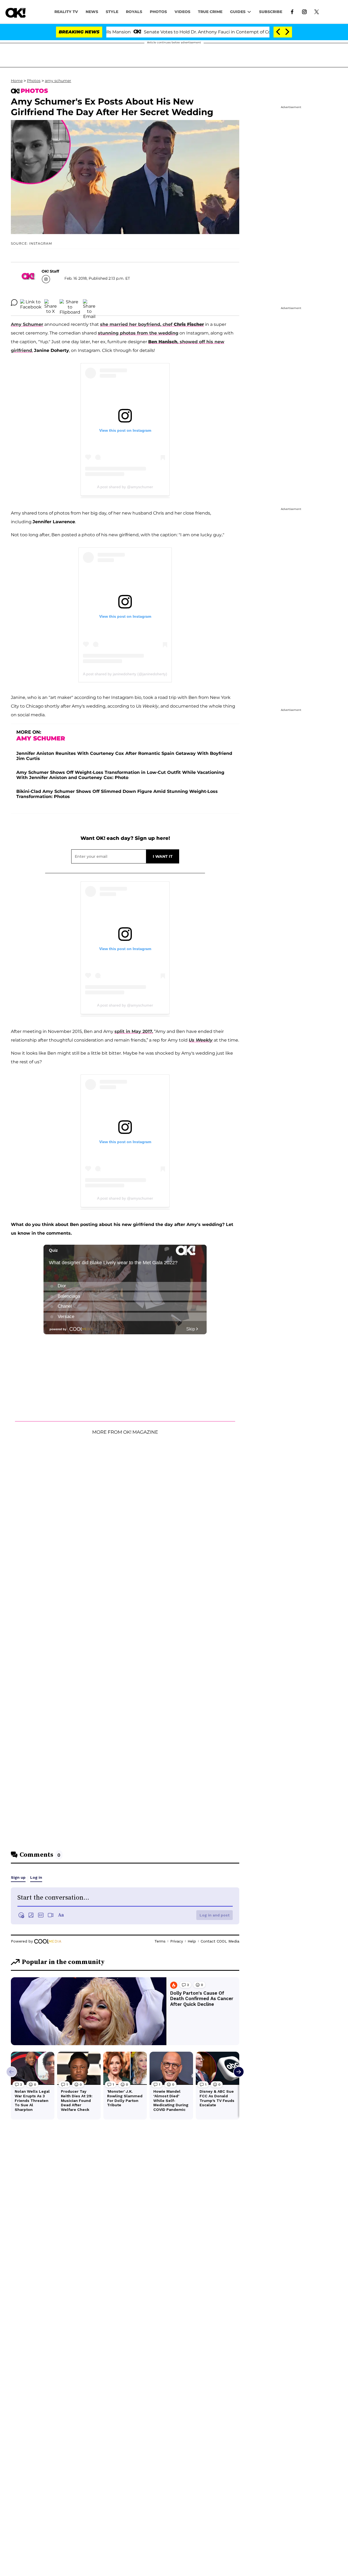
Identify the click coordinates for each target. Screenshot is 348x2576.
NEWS (92, 12)
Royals (134, 12)
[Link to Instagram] (304, 11)
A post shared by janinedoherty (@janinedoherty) (125, 674)
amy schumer (58, 81)
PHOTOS (158, 12)
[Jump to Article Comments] (14, 302)
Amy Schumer (27, 324)
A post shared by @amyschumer (125, 487)
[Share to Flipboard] (70, 302)
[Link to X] (317, 11)
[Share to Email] (89, 302)
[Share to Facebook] (31, 302)
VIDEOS (182, 12)
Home (17, 81)
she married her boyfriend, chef (152, 324)
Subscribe (271, 12)
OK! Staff (50, 271)
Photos (34, 81)
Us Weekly (201, 1040)
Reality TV (66, 12)
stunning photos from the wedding (138, 333)
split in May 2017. (134, 1031)
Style (112, 12)
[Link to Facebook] (292, 11)
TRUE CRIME (210, 12)
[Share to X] (51, 302)
